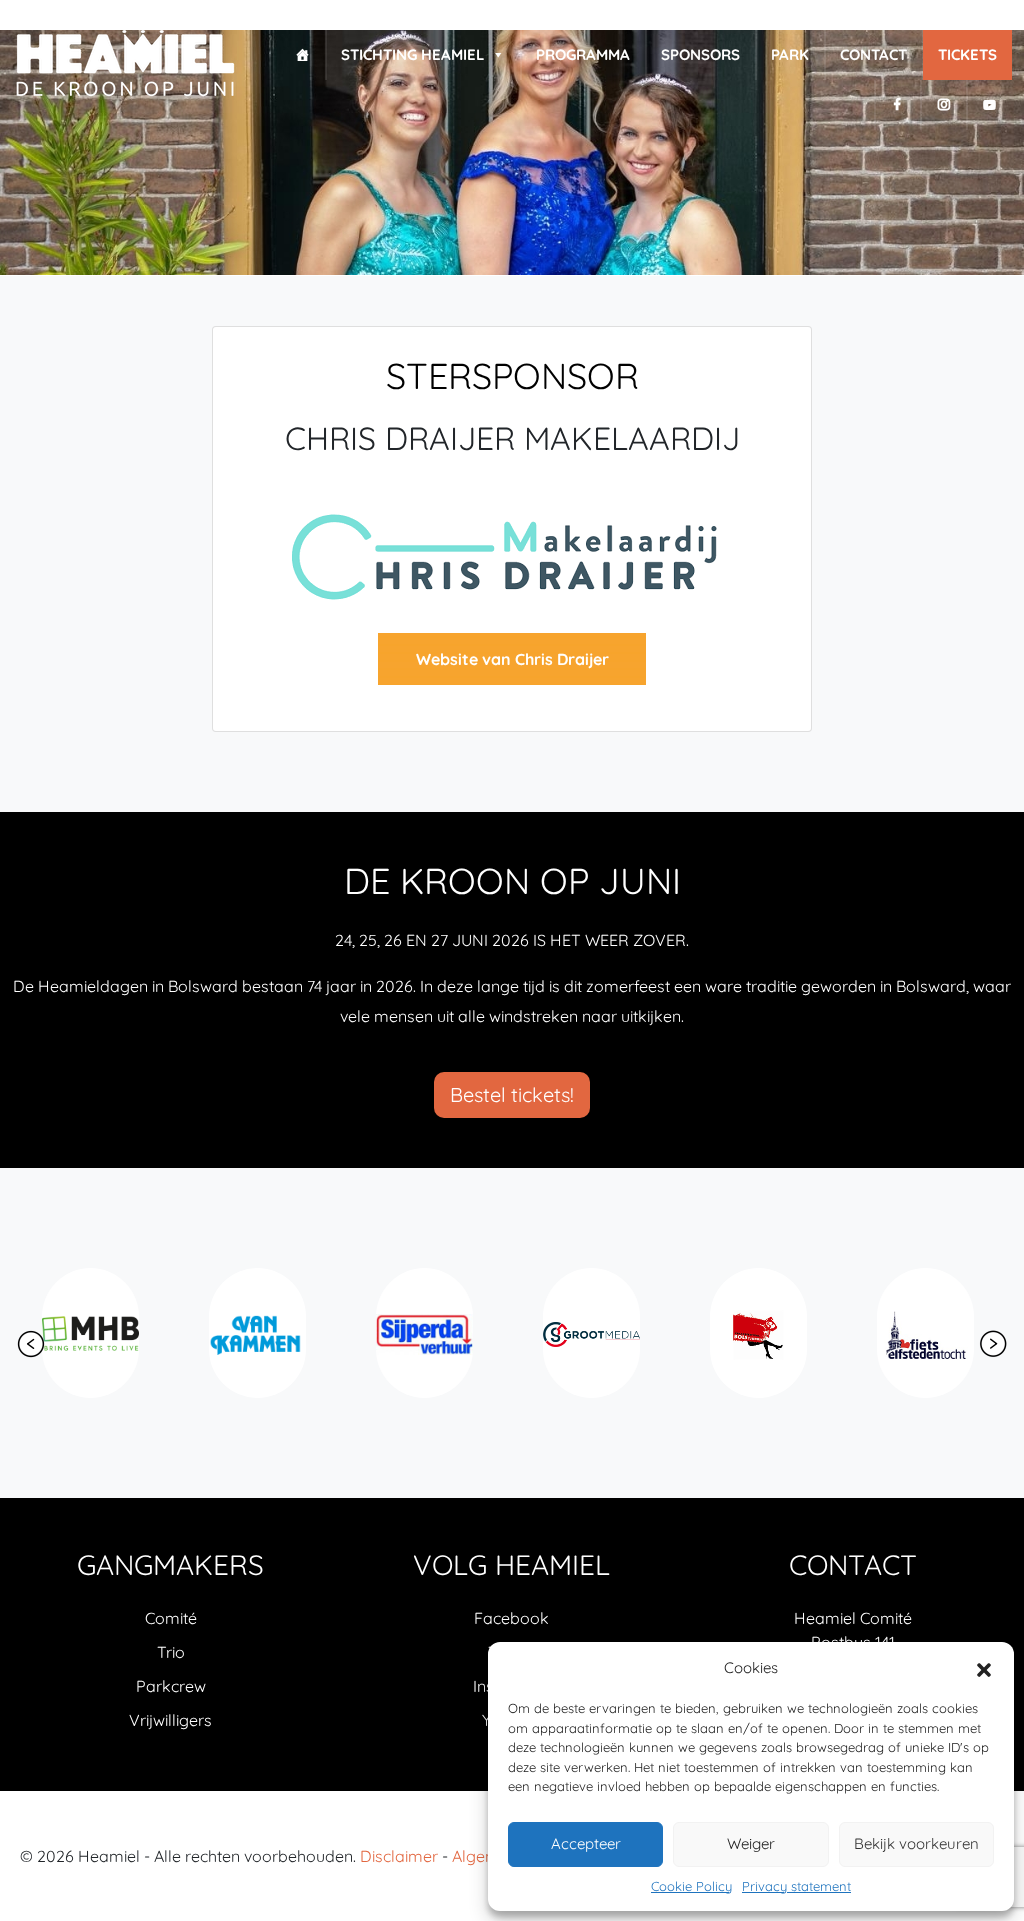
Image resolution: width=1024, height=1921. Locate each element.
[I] (943, 105)
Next (993, 1344)
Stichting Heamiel (412, 54)
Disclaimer (399, 1856)
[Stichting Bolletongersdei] (927, 1333)
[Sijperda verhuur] (259, 1333)
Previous (31, 1344)
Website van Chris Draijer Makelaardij (512, 667)
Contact (873, 54)
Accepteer (586, 1843)
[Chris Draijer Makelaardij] (512, 555)
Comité (171, 1618)
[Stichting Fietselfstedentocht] (760, 1333)
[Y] (989, 105)
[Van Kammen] (92, 1333)
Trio (171, 1652)
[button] (984, 1668)
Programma (583, 54)
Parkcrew (171, 1686)
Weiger (751, 1843)
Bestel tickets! (512, 1094)
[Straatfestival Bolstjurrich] (593, 1333)
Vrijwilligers (170, 1720)
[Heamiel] (124, 64)
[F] (897, 105)
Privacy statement (796, 1886)
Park (790, 54)
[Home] (302, 55)
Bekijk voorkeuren (916, 1843)
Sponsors (700, 54)
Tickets (967, 54)
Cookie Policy (691, 1886)
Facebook (511, 1618)
